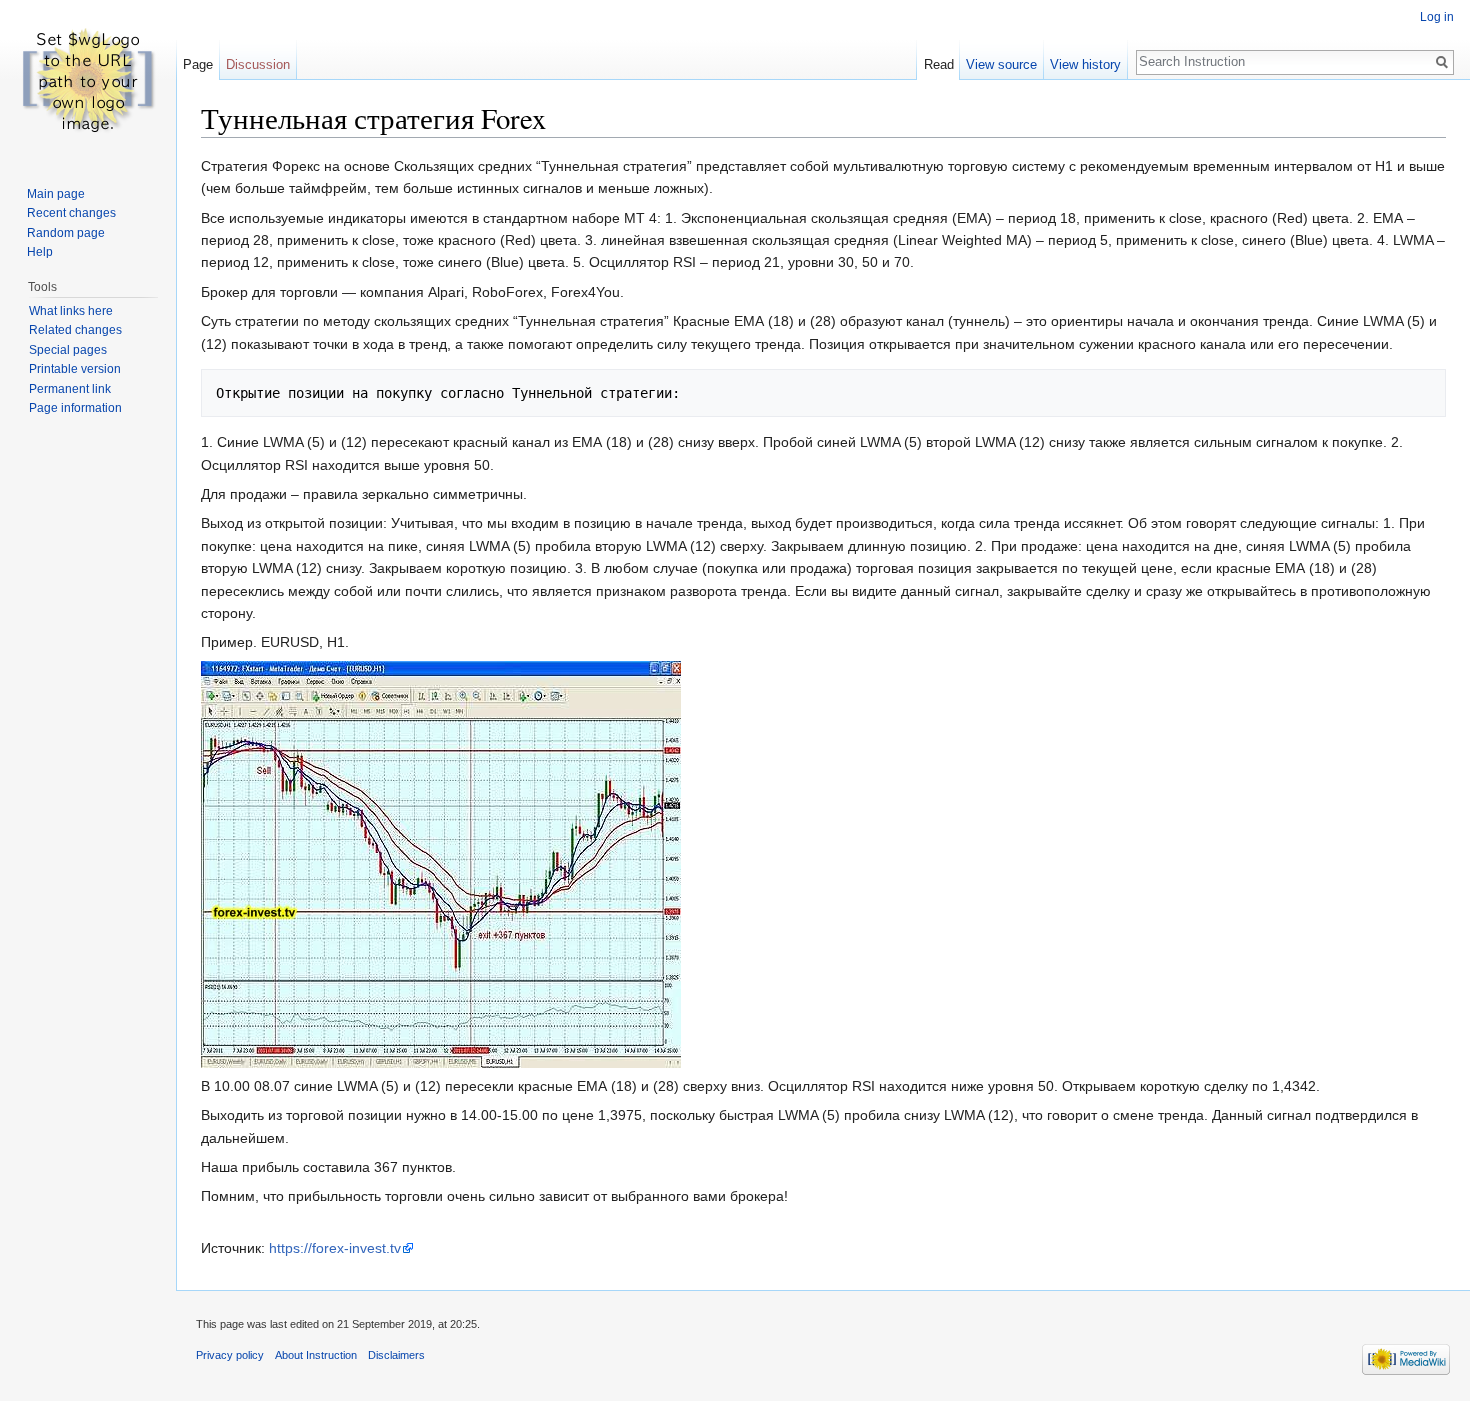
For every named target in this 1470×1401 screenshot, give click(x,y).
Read (939, 64)
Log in (1437, 17)
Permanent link (70, 389)
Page (198, 64)
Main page (56, 194)
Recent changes (71, 213)
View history (1085, 64)
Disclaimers (396, 1355)
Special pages (68, 350)
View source (1001, 64)
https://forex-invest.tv (335, 1248)
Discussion (258, 64)
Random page (66, 233)
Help (40, 252)
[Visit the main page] (88, 80)
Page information (75, 408)
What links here (71, 311)
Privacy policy (230, 1355)
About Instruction (316, 1355)
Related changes (75, 330)
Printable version (75, 369)
